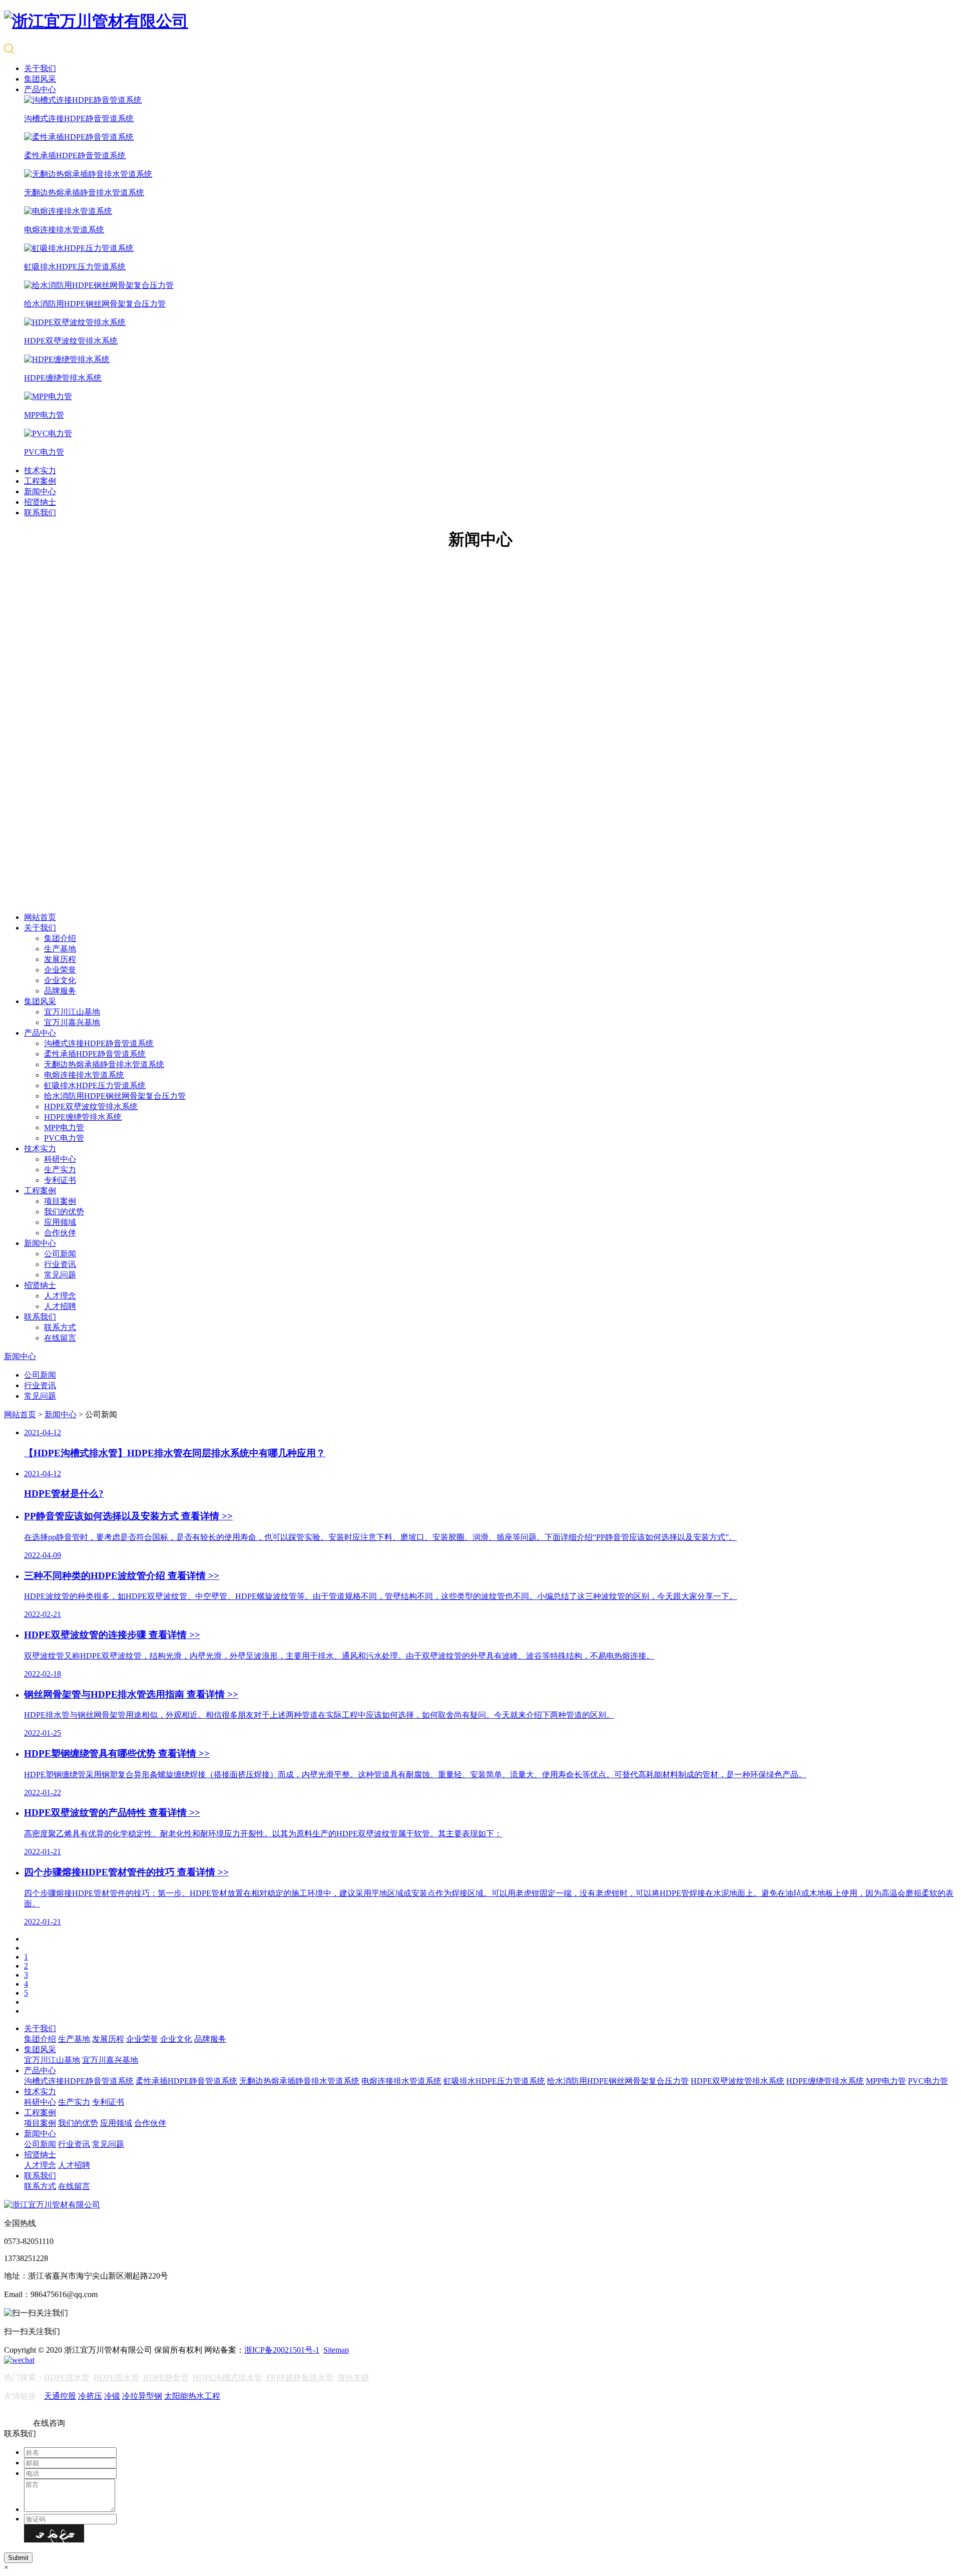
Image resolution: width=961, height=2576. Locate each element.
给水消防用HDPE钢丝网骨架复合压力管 (115, 1096)
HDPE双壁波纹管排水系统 (91, 1106)
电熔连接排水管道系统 (84, 1075)
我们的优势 (64, 1212)
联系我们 (40, 513)
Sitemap (336, 2350)
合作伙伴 (60, 1233)
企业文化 (60, 980)
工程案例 (40, 481)
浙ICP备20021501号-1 (282, 2350)
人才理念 (60, 1296)
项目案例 (60, 1201)
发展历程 (60, 959)
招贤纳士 (40, 502)
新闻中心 (40, 492)
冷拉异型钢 (142, 2396)
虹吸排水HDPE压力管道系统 (95, 1085)
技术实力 (40, 470)
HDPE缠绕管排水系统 (83, 1117)
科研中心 (60, 1159)
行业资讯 (60, 1264)
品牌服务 (60, 991)
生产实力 (60, 1170)
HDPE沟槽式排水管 (227, 2377)
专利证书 (60, 1180)
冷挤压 (90, 2396)
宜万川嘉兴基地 (72, 1022)
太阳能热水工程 (192, 2396)
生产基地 (60, 949)
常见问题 (60, 1275)
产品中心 (40, 89)
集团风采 (40, 79)
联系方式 (60, 1327)
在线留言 (60, 1338)
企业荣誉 (60, 970)
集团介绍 (60, 938)
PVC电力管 (64, 1138)
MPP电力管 (64, 1128)
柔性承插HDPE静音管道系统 (95, 1054)
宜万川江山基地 (72, 1012)
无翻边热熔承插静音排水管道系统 (104, 1064)
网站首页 (40, 917)
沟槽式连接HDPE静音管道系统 (99, 1043)
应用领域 (60, 1222)
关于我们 (40, 68)
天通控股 (60, 2396)
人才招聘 (60, 1306)
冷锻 (112, 2396)
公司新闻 (60, 1254)
